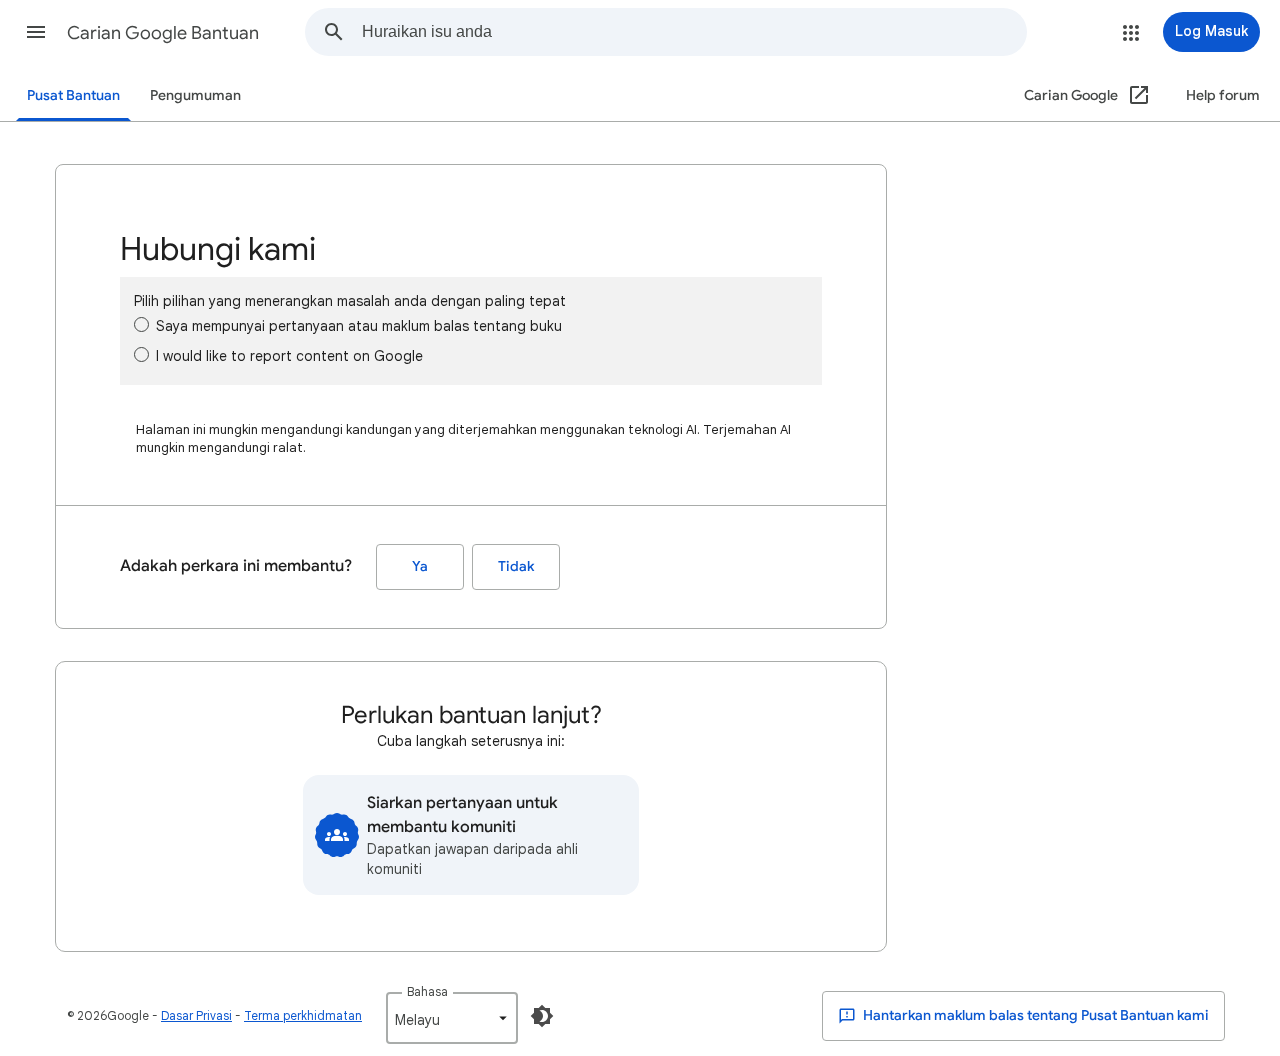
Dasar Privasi (196, 1015)
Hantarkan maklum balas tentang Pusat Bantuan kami (1034, 1015)
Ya (420, 566)
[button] (36, 32)
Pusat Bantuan (73, 95)
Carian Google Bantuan (163, 33)
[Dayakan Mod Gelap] (542, 1016)
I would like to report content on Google (289, 356)
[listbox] (452, 1018)
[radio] (141, 324)
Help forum (1223, 95)
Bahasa (427, 991)
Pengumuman (195, 95)
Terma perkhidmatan (303, 1015)
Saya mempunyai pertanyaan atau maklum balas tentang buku (359, 326)
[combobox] (694, 32)
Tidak (516, 566)
